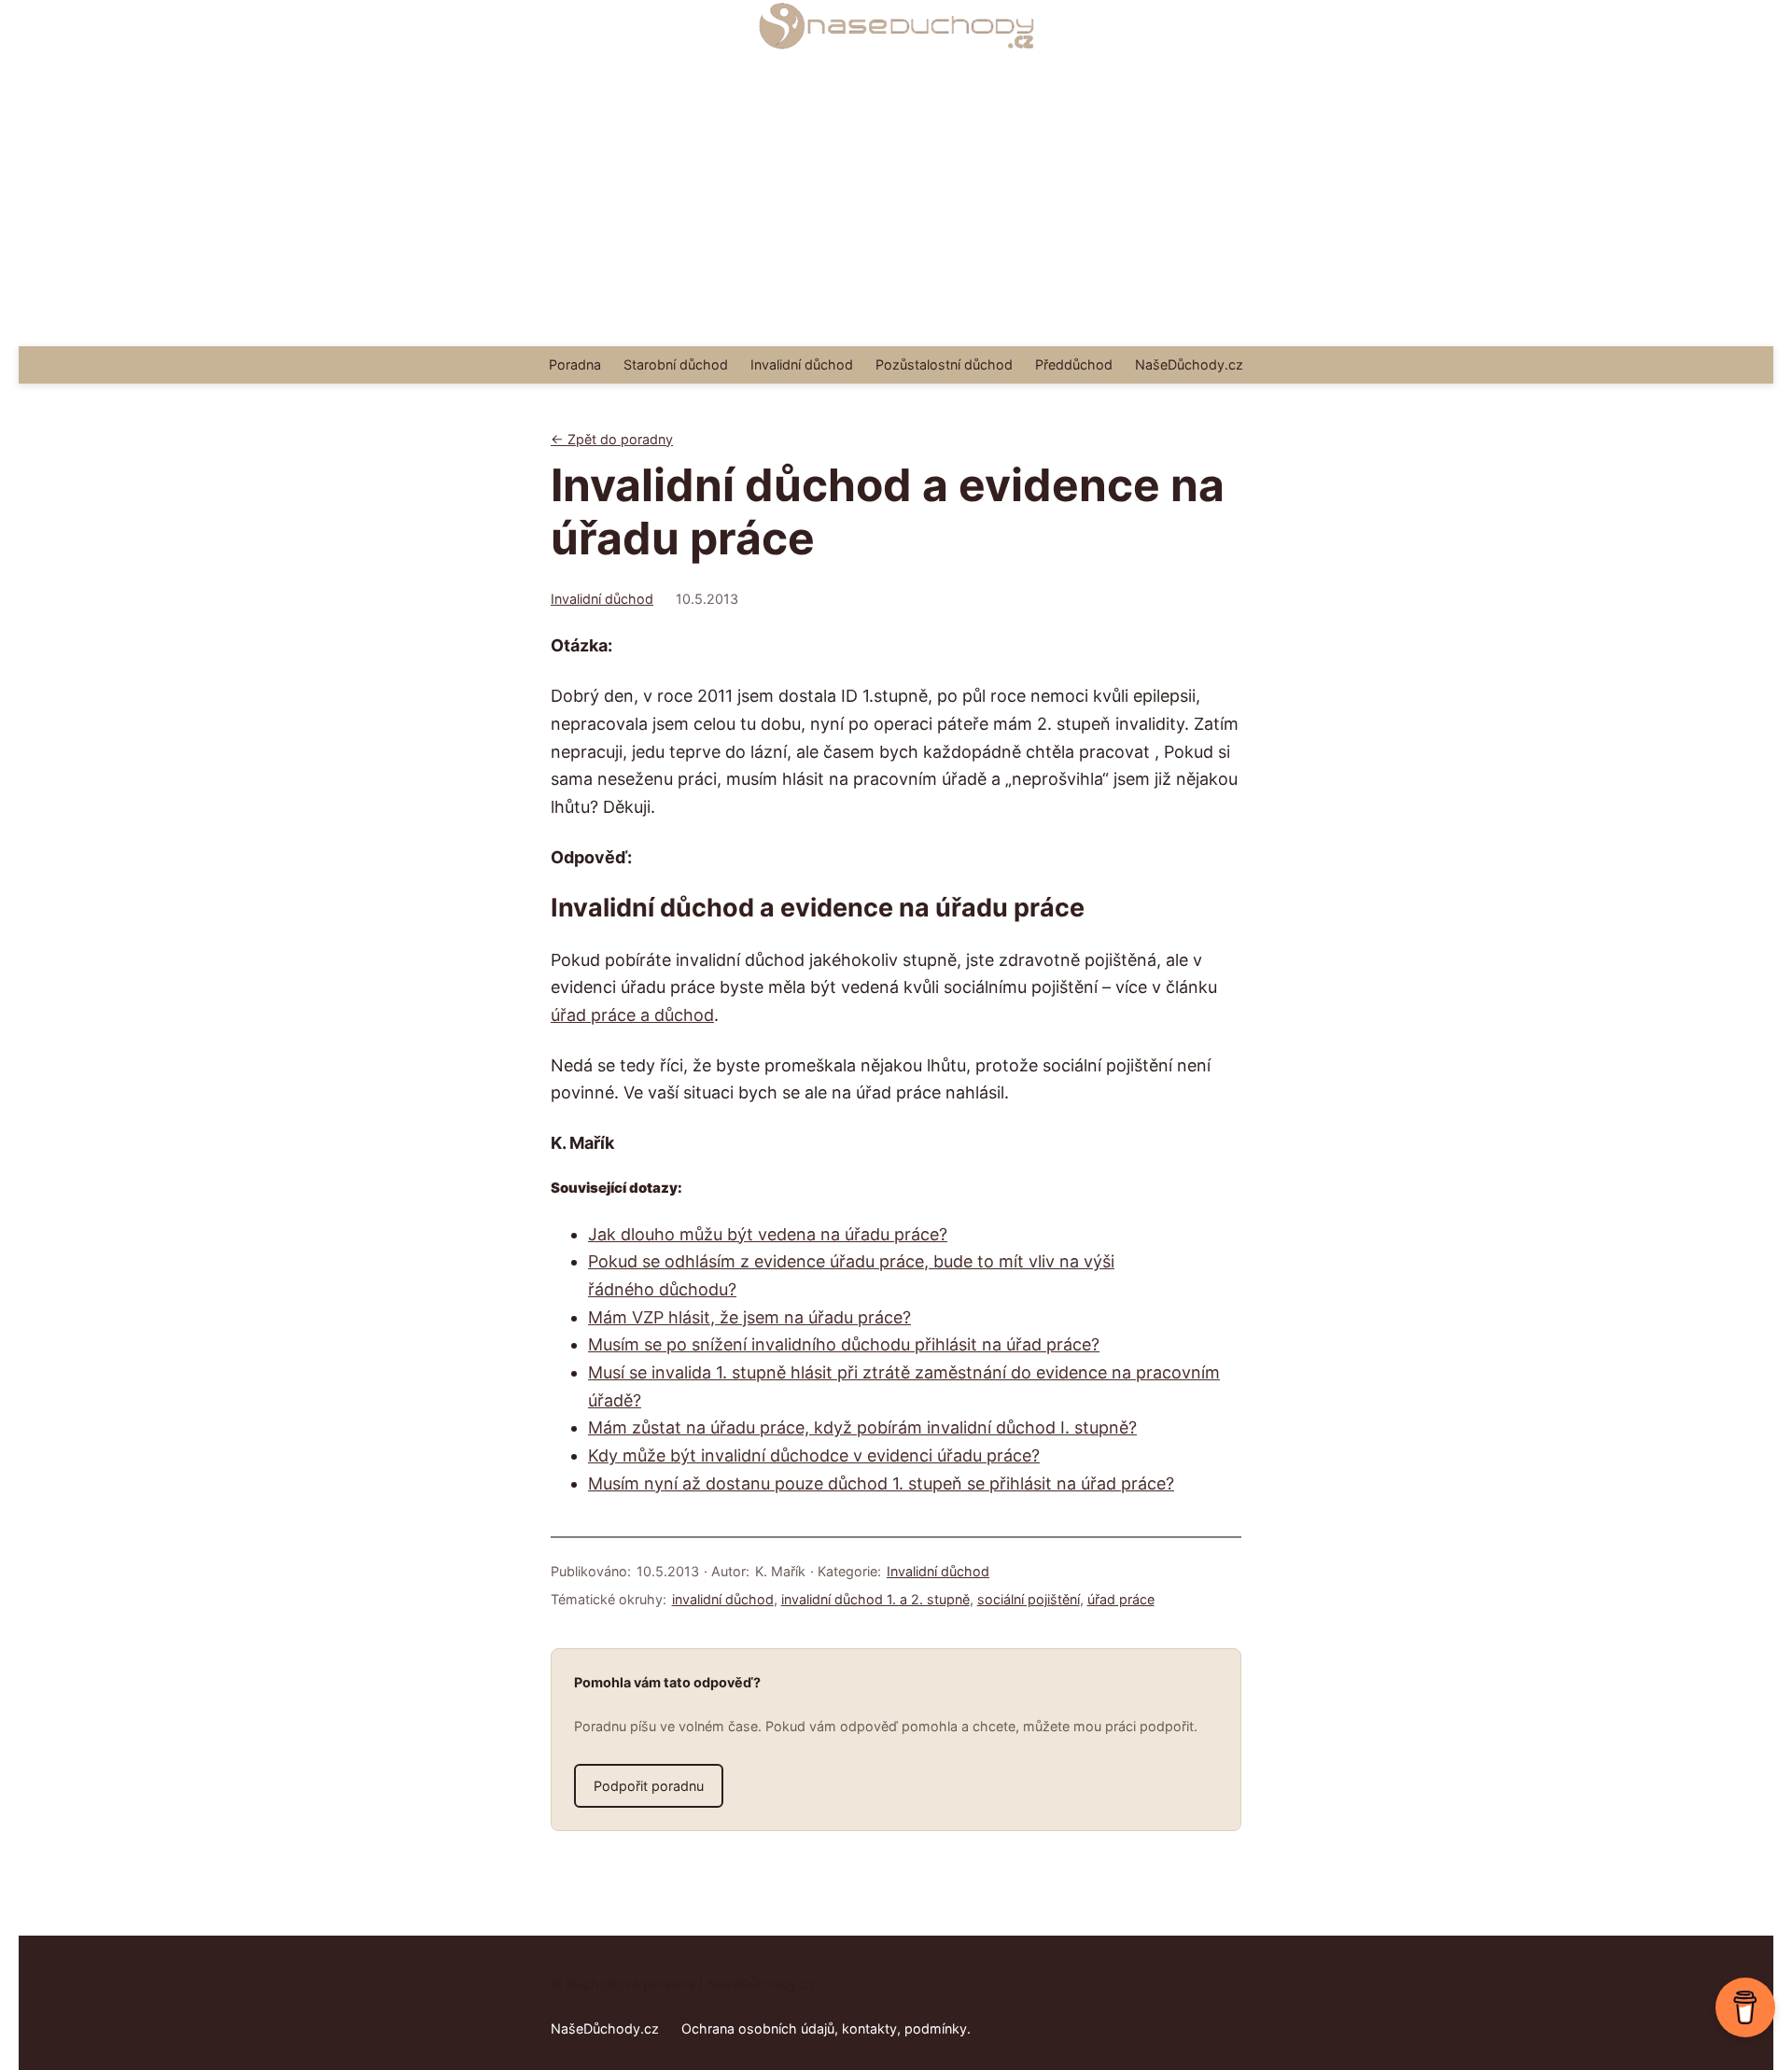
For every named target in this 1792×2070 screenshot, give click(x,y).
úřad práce (1121, 1599)
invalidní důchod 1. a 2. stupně (875, 1599)
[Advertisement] (896, 206)
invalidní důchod (723, 1599)
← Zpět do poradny (612, 439)
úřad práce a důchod (632, 1015)
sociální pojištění (1029, 1599)
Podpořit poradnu (649, 1786)
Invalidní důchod (602, 599)
